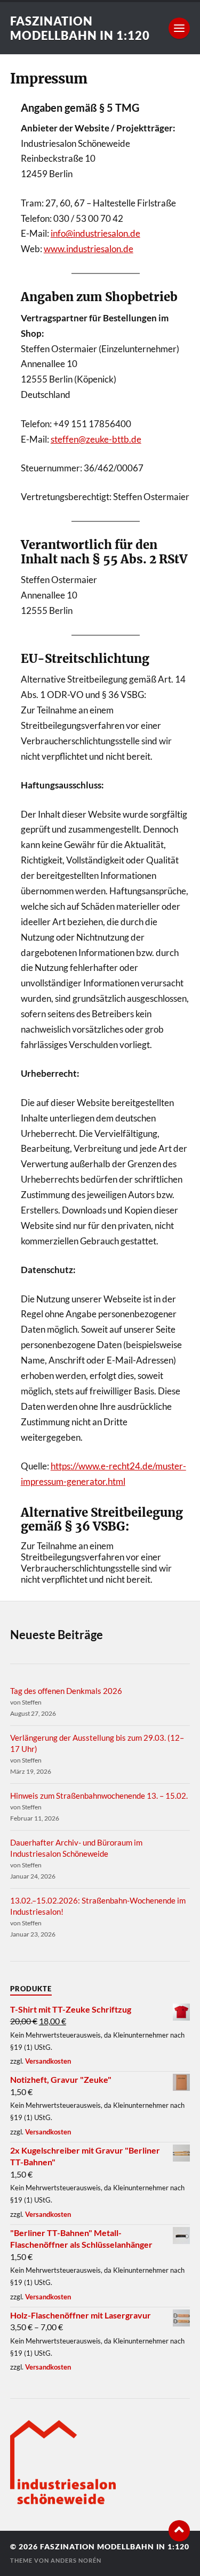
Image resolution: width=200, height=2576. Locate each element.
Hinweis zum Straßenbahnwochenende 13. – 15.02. (99, 1796)
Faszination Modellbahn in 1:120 (80, 28)
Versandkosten (48, 2061)
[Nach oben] (179, 2531)
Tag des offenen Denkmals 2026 (66, 1691)
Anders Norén (76, 2560)
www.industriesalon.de (89, 249)
